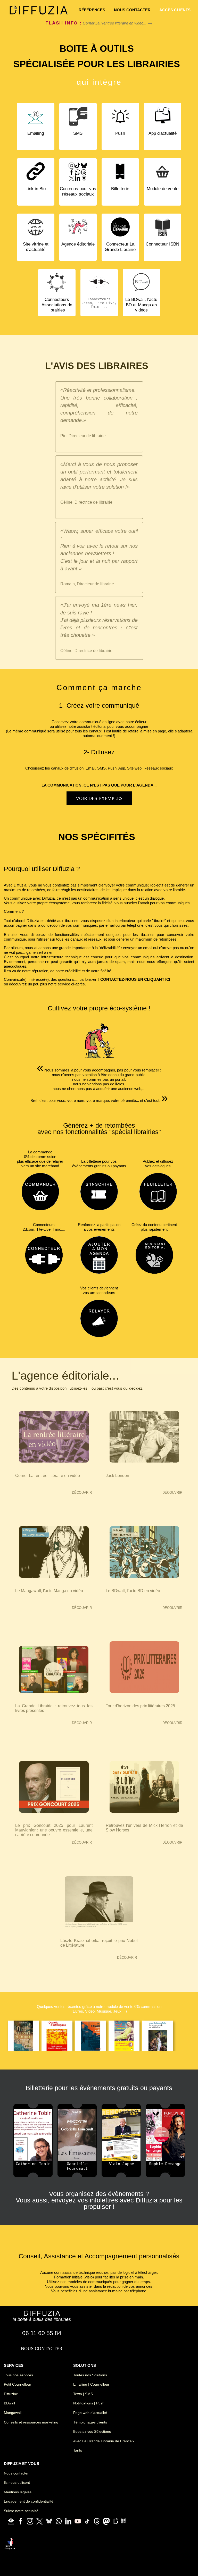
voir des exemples (99, 798)
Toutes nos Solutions (90, 2375)
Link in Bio (36, 189)
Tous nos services (18, 2375)
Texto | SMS (83, 2394)
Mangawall (13, 2413)
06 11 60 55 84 (42, 2333)
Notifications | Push (89, 2403)
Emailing (36, 133)
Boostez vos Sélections (92, 2431)
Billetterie (120, 189)
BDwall (9, 2403)
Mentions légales (18, 2492)
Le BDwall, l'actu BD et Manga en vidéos (141, 305)
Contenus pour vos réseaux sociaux (78, 191)
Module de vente (163, 189)
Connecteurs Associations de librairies (57, 305)
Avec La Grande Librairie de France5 (104, 2441)
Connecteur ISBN (162, 244)
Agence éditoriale (78, 244)
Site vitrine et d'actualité (36, 247)
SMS (78, 133)
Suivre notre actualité (21, 2511)
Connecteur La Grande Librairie (120, 247)
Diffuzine (11, 2394)
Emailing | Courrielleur (91, 2384)
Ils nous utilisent (17, 2482)
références (92, 10)
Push (120, 133)
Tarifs (78, 2450)
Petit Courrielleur (18, 2384)
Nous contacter (16, 2473)
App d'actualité (163, 133)
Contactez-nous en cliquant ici (135, 979)
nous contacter (132, 10)
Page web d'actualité (90, 2413)
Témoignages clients (90, 2422)
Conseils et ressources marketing (31, 2422)
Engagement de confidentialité (29, 2501)
